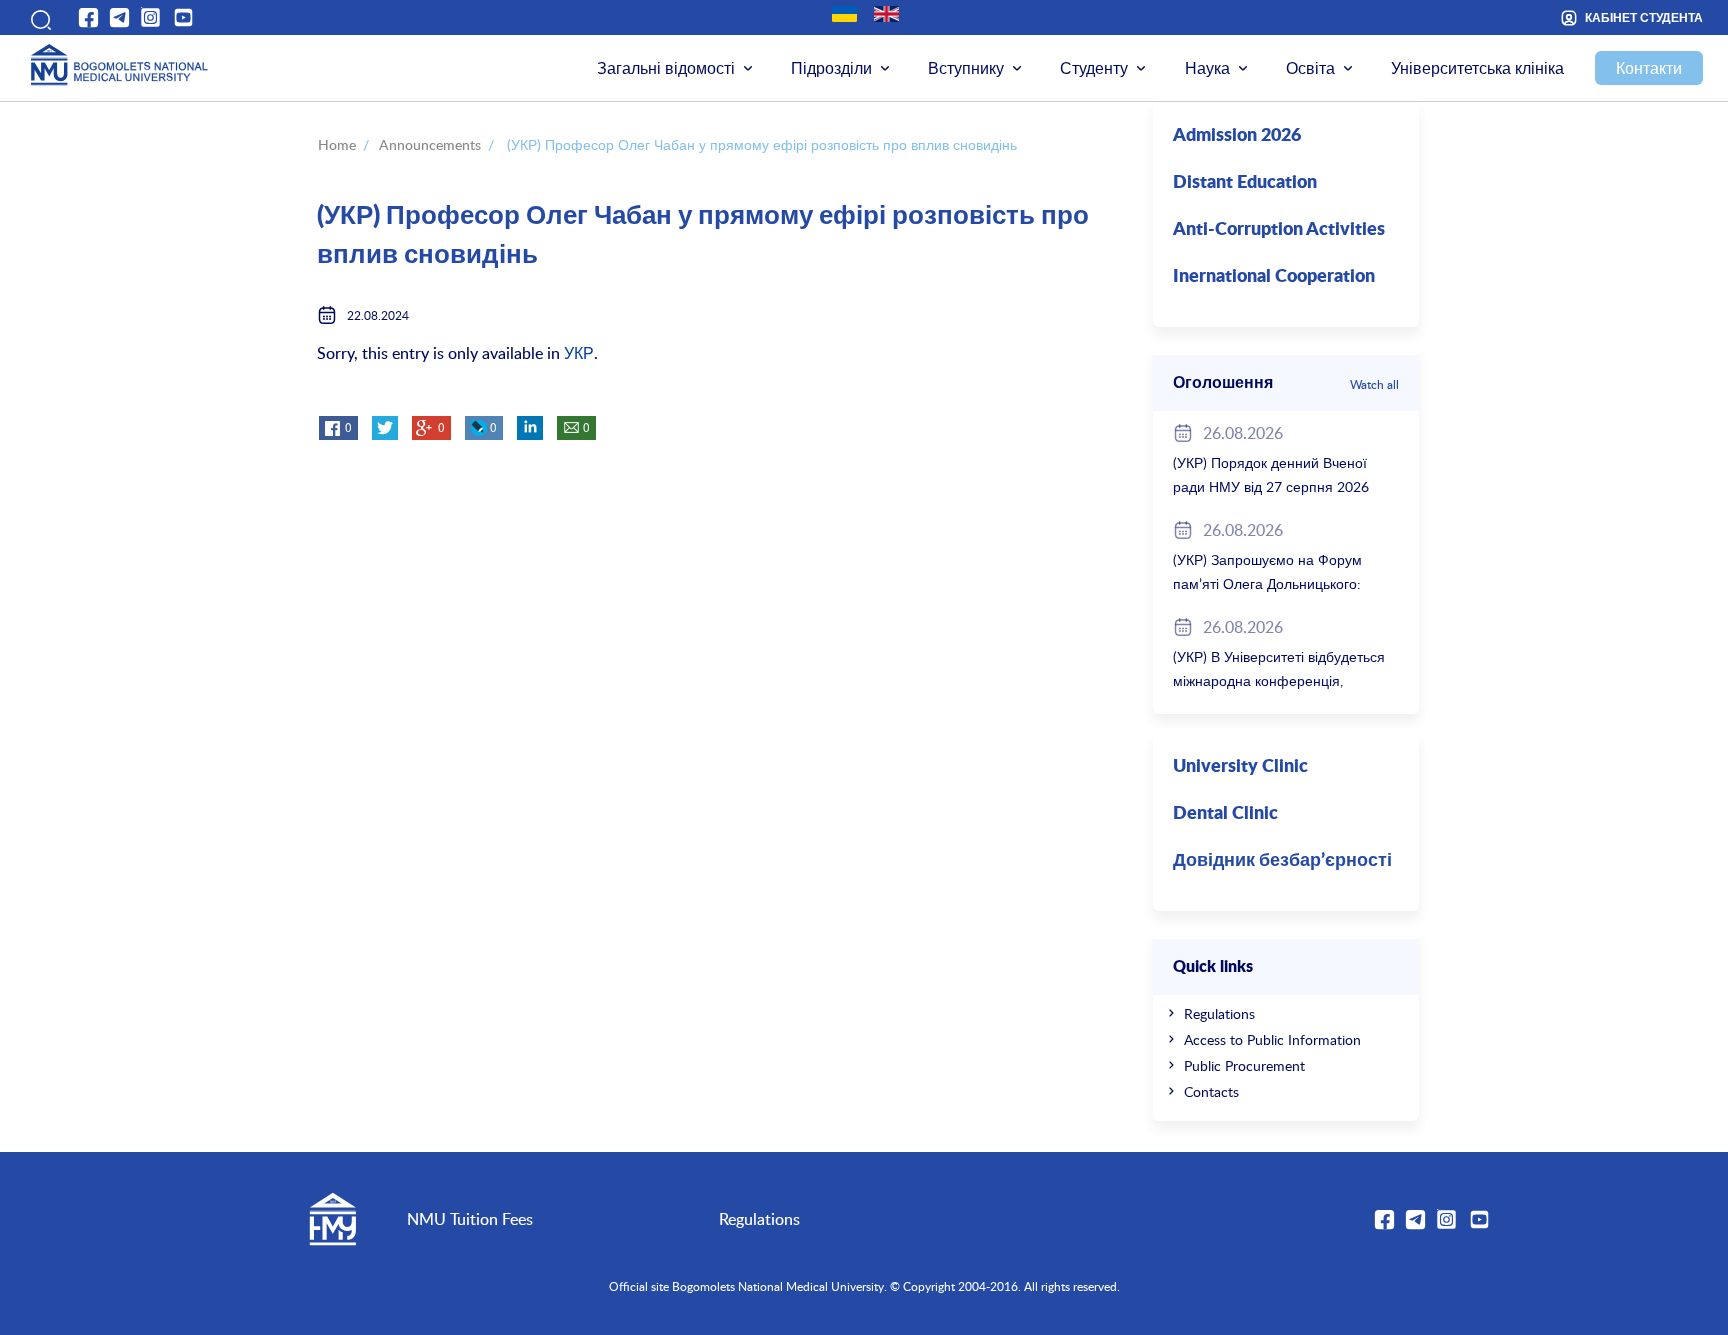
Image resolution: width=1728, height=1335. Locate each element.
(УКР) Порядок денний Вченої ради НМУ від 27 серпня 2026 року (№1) (1271, 486)
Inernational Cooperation (1274, 277)
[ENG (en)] (886, 14)
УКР (579, 353)
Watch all (1374, 384)
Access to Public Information (1272, 1039)
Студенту (1094, 68)
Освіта (1310, 68)
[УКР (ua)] (844, 14)
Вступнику (966, 68)
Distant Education (1245, 183)
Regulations (1219, 1013)
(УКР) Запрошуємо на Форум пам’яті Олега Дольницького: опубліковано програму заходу (1273, 583)
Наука (1207, 68)
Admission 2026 (1237, 136)
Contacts (1211, 1091)
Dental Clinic (1225, 814)
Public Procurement (1244, 1065)
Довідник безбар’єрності (1282, 861)
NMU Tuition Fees (470, 1219)
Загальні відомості (666, 68)
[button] (38, 17)
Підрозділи (831, 68)
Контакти (1649, 68)
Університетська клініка (1477, 68)
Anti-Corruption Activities (1279, 230)
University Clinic (1240, 767)
